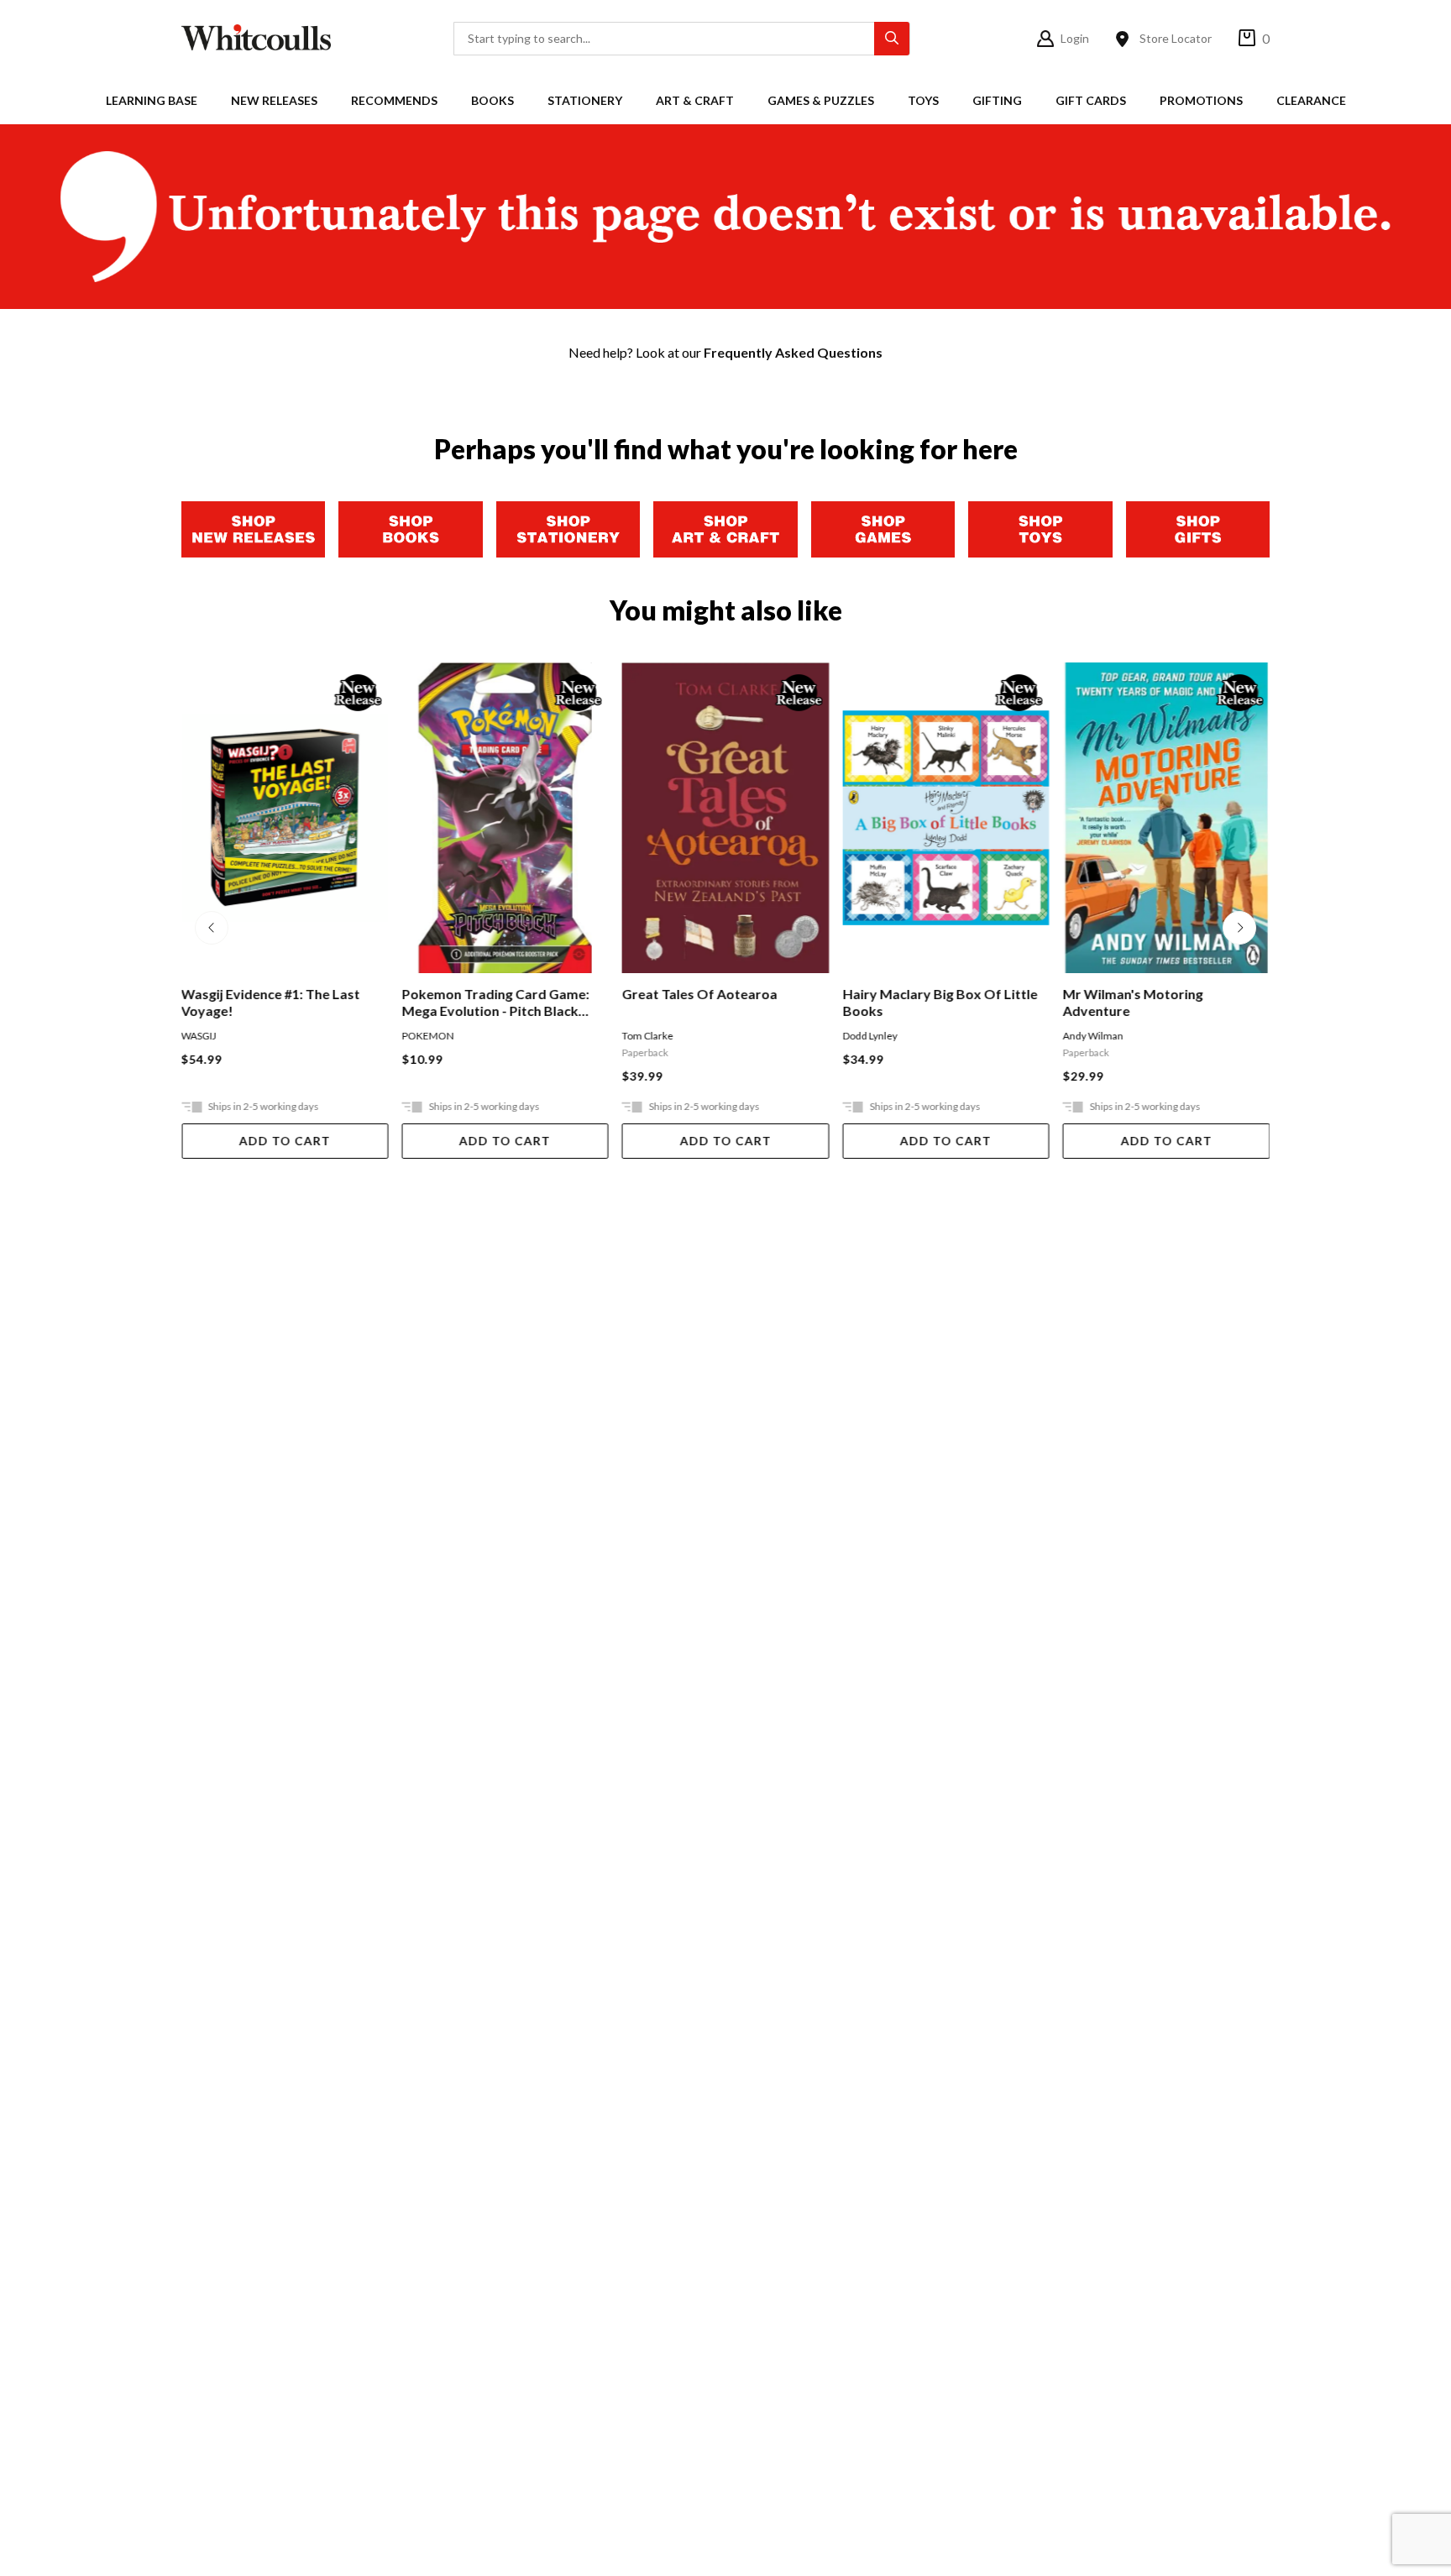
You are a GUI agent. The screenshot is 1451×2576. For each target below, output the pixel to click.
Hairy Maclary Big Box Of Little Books (940, 1002)
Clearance (1311, 100)
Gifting (997, 100)
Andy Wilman (1093, 1036)
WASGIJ (199, 1036)
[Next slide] (1239, 928)
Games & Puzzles (821, 100)
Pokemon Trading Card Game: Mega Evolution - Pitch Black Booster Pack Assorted (495, 1003)
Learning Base (152, 100)
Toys (923, 100)
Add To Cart (285, 1141)
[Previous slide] (212, 928)
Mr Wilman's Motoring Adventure (1133, 1002)
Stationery (585, 100)
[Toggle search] (892, 39)
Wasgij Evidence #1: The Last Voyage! (271, 1002)
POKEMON (427, 1036)
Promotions (1201, 100)
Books (492, 100)
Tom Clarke (648, 1036)
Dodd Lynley (870, 1036)
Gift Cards (1091, 100)
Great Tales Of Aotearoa (700, 994)
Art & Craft (695, 100)
